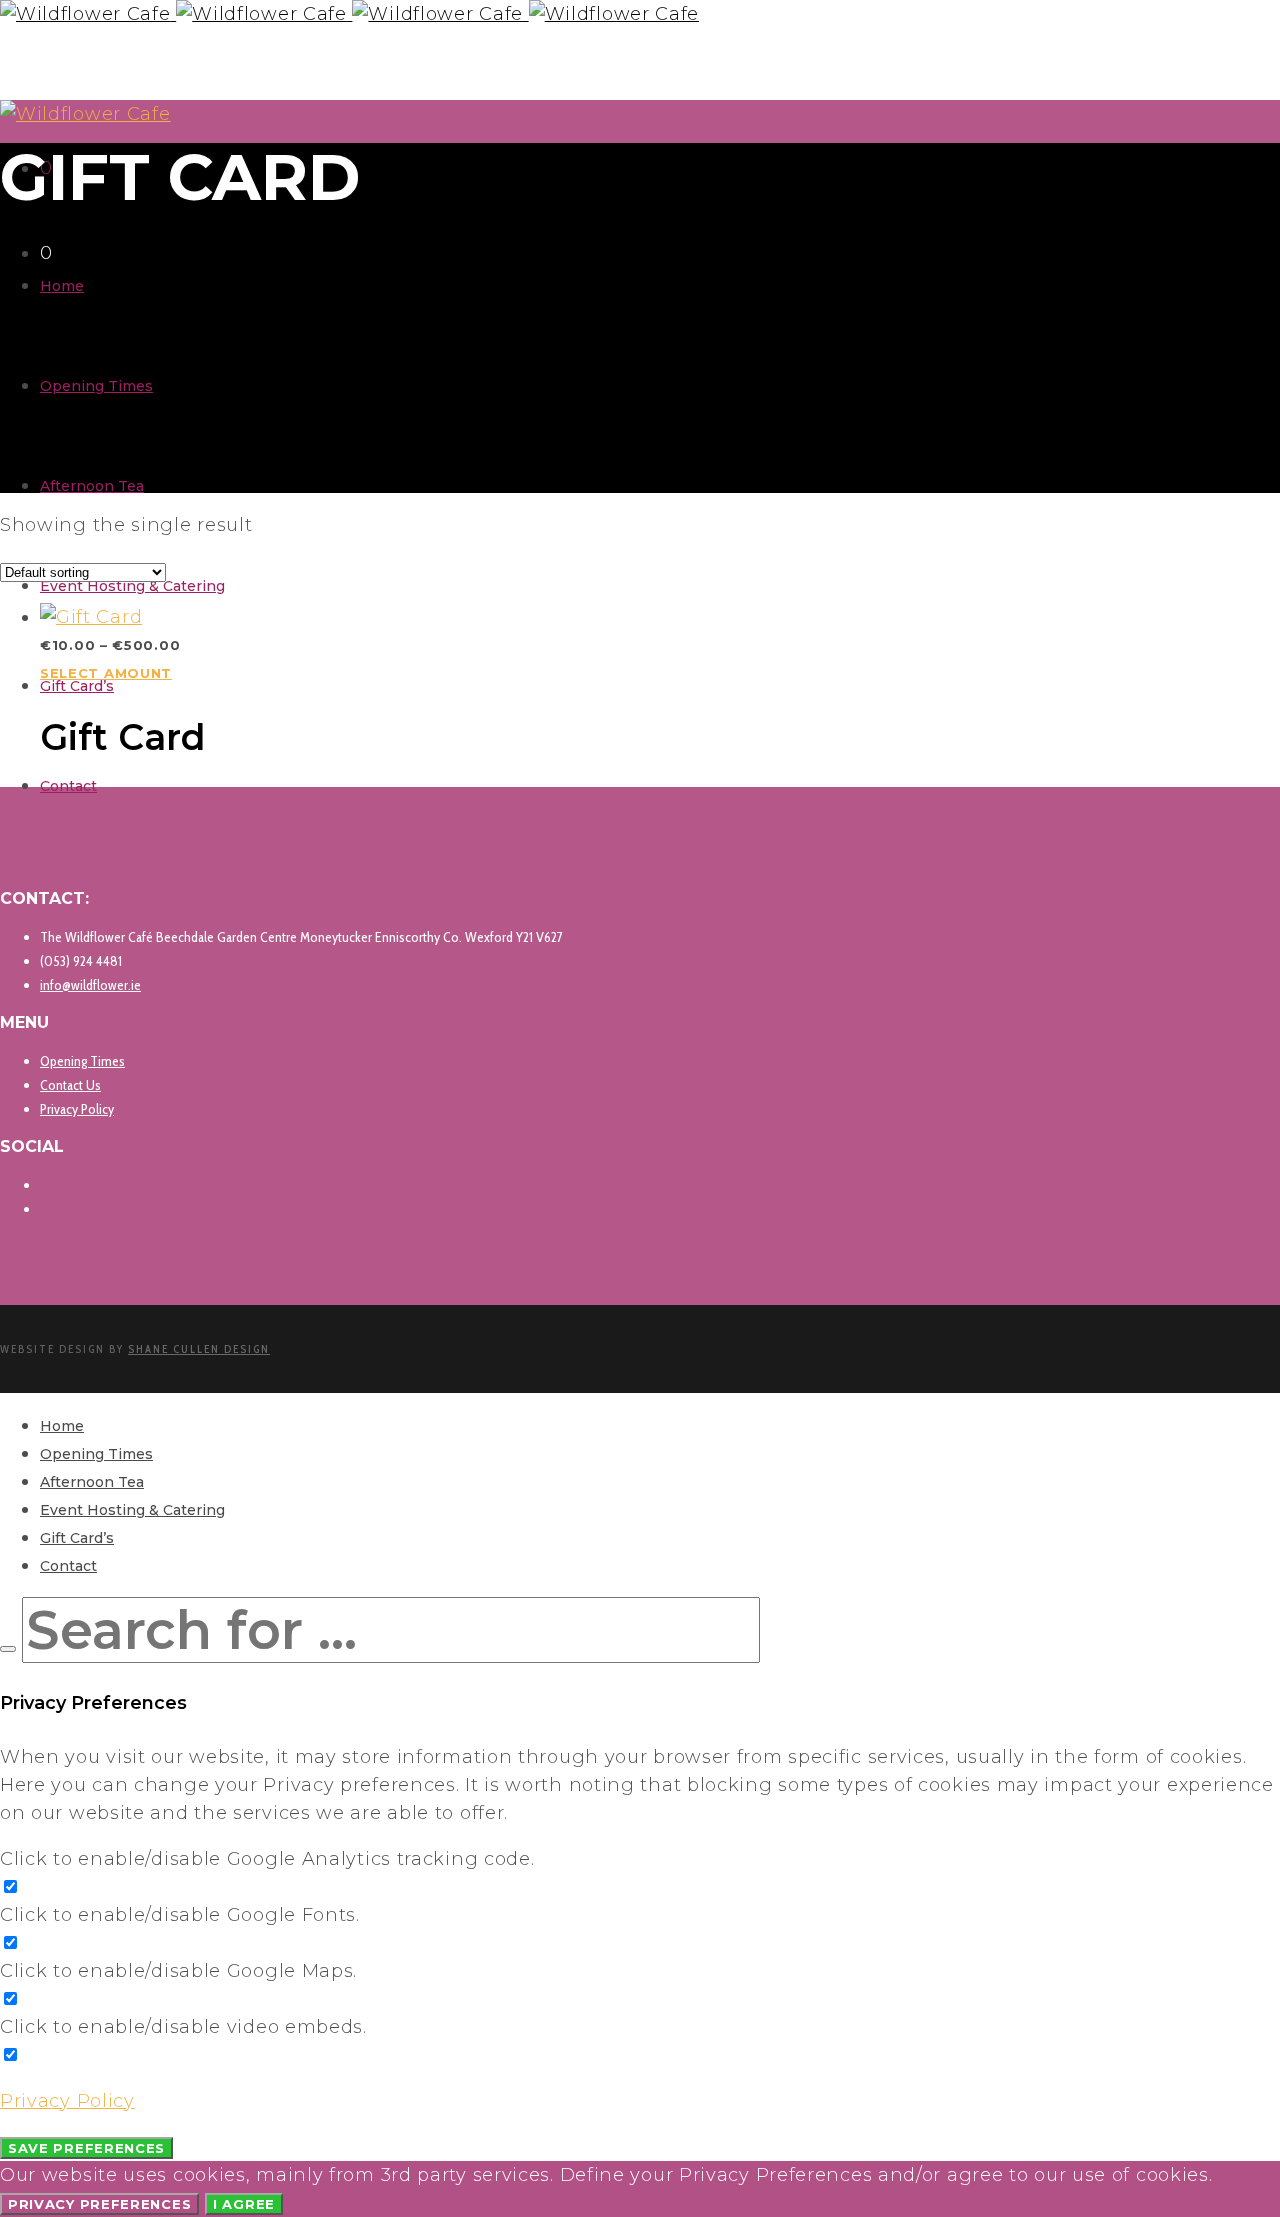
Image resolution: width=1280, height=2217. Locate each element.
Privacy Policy (77, 1109)
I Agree (244, 2204)
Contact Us (70, 1085)
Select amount (106, 673)
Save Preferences (86, 2148)
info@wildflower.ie (90, 985)
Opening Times (82, 1061)
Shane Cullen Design (199, 1349)
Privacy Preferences (99, 2204)
